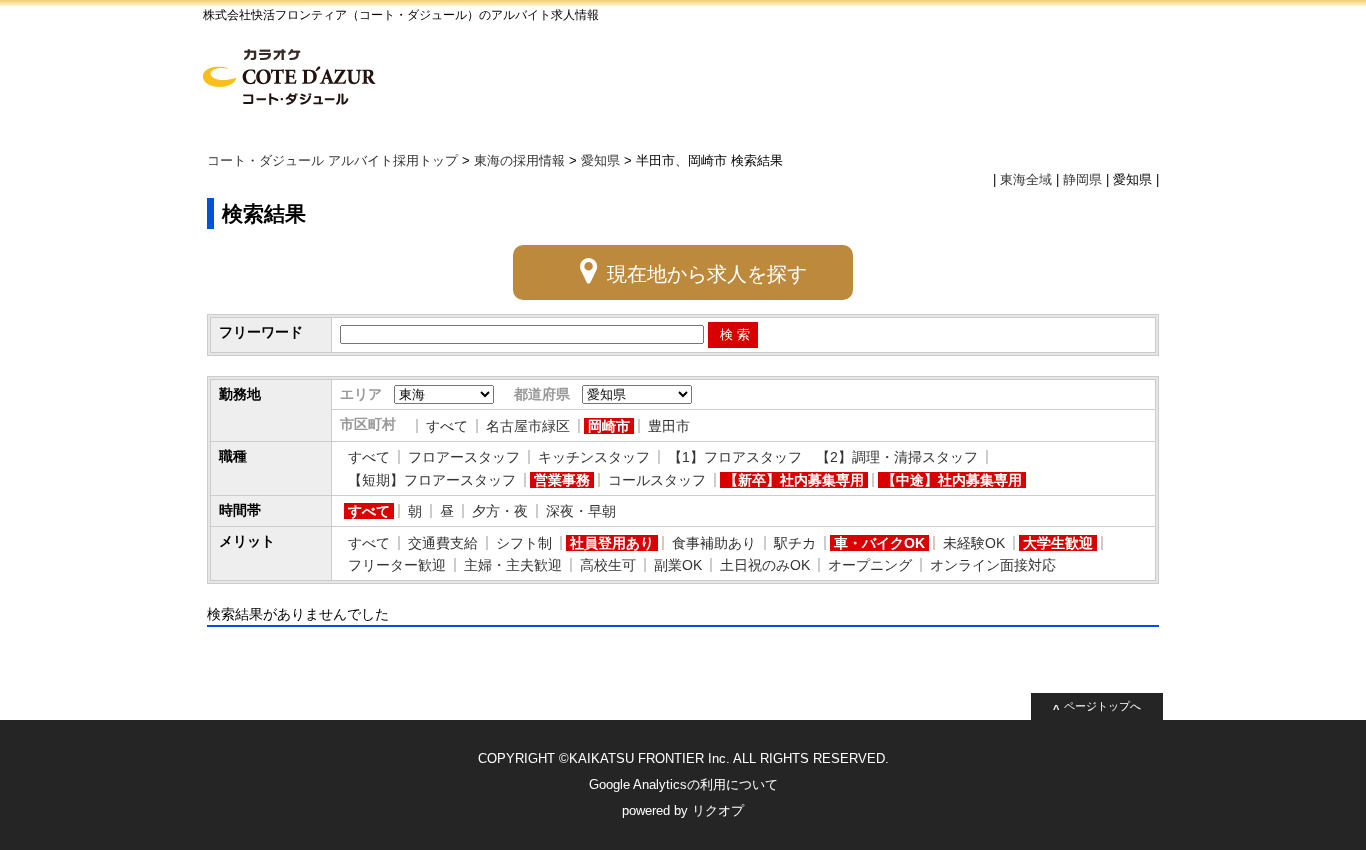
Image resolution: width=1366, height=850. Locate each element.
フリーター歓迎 (397, 565)
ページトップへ (1102, 706)
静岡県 (1082, 180)
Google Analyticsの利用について (683, 784)
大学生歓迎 (1058, 543)
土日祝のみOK (765, 565)
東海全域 (1026, 180)
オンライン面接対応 (993, 565)
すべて (447, 426)
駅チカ (795, 543)
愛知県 (600, 161)
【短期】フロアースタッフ (432, 480)
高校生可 (608, 565)
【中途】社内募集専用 (952, 480)
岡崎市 (609, 426)
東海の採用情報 (519, 161)
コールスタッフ (657, 480)
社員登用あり (612, 543)
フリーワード (261, 332)
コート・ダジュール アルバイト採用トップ (332, 161)
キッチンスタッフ (594, 457)
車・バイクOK (879, 543)
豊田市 (669, 426)
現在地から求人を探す (707, 274)
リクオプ (718, 810)
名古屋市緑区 (528, 426)
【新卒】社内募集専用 (794, 480)
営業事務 (562, 480)
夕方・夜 (500, 511)
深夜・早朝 (581, 511)
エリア (361, 394)
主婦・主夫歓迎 (513, 565)
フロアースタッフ (464, 457)
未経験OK (974, 543)
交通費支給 (443, 543)
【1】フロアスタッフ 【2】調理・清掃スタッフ (823, 457)
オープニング (870, 565)
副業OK (678, 565)
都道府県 (542, 394)
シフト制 (524, 543)
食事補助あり (714, 543)
